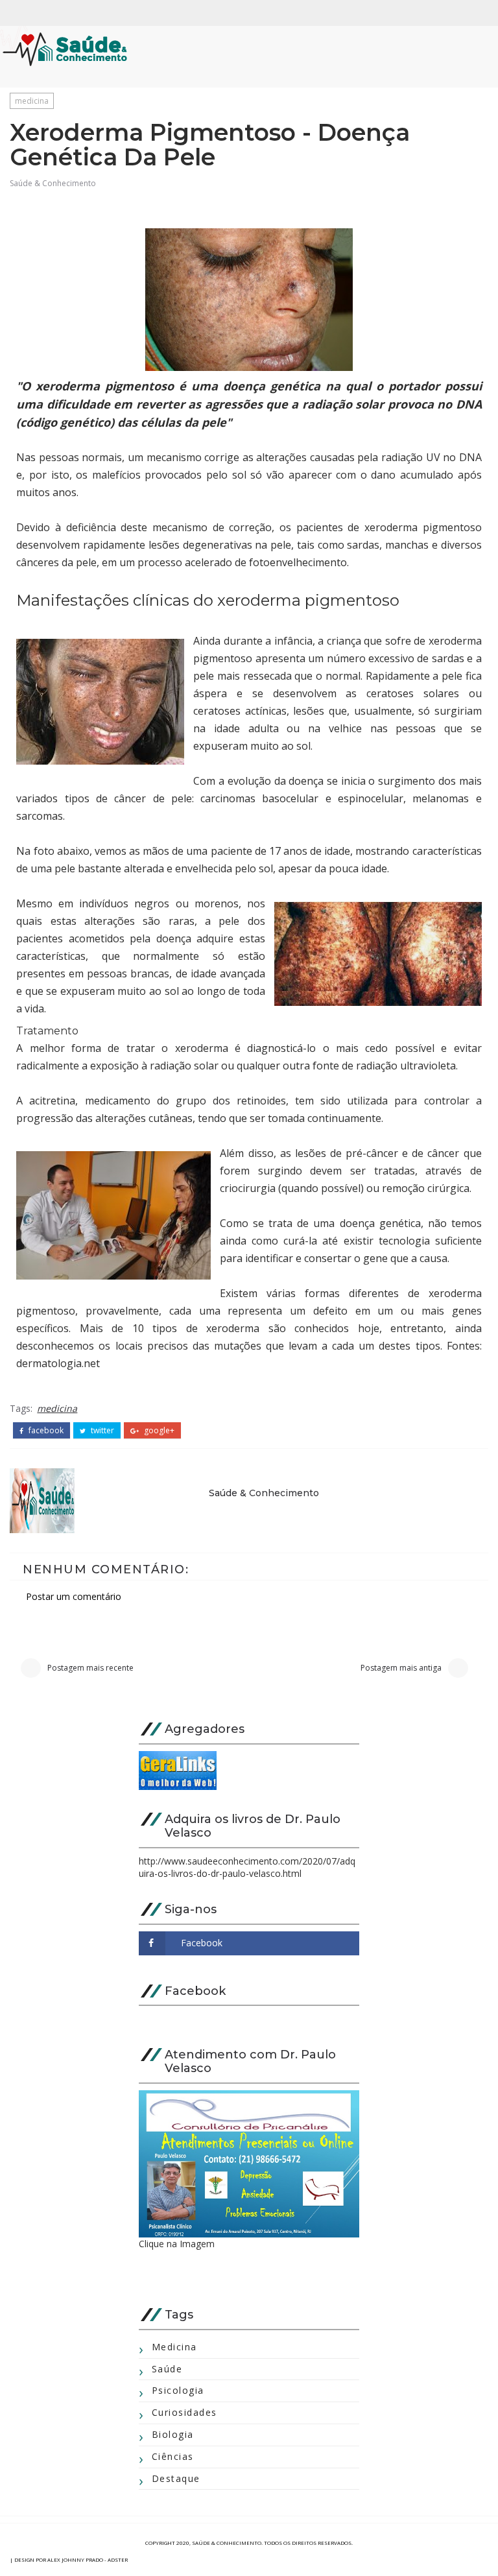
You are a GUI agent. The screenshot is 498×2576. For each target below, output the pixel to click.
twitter (101, 1431)
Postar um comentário (74, 1596)
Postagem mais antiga (401, 1668)
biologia (173, 2434)
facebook (45, 1431)
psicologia (178, 2390)
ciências (173, 2456)
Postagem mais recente (90, 1668)
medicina (32, 101)
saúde (167, 2369)
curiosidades (184, 2412)
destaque (176, 2478)
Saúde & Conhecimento (53, 183)
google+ (158, 1431)
